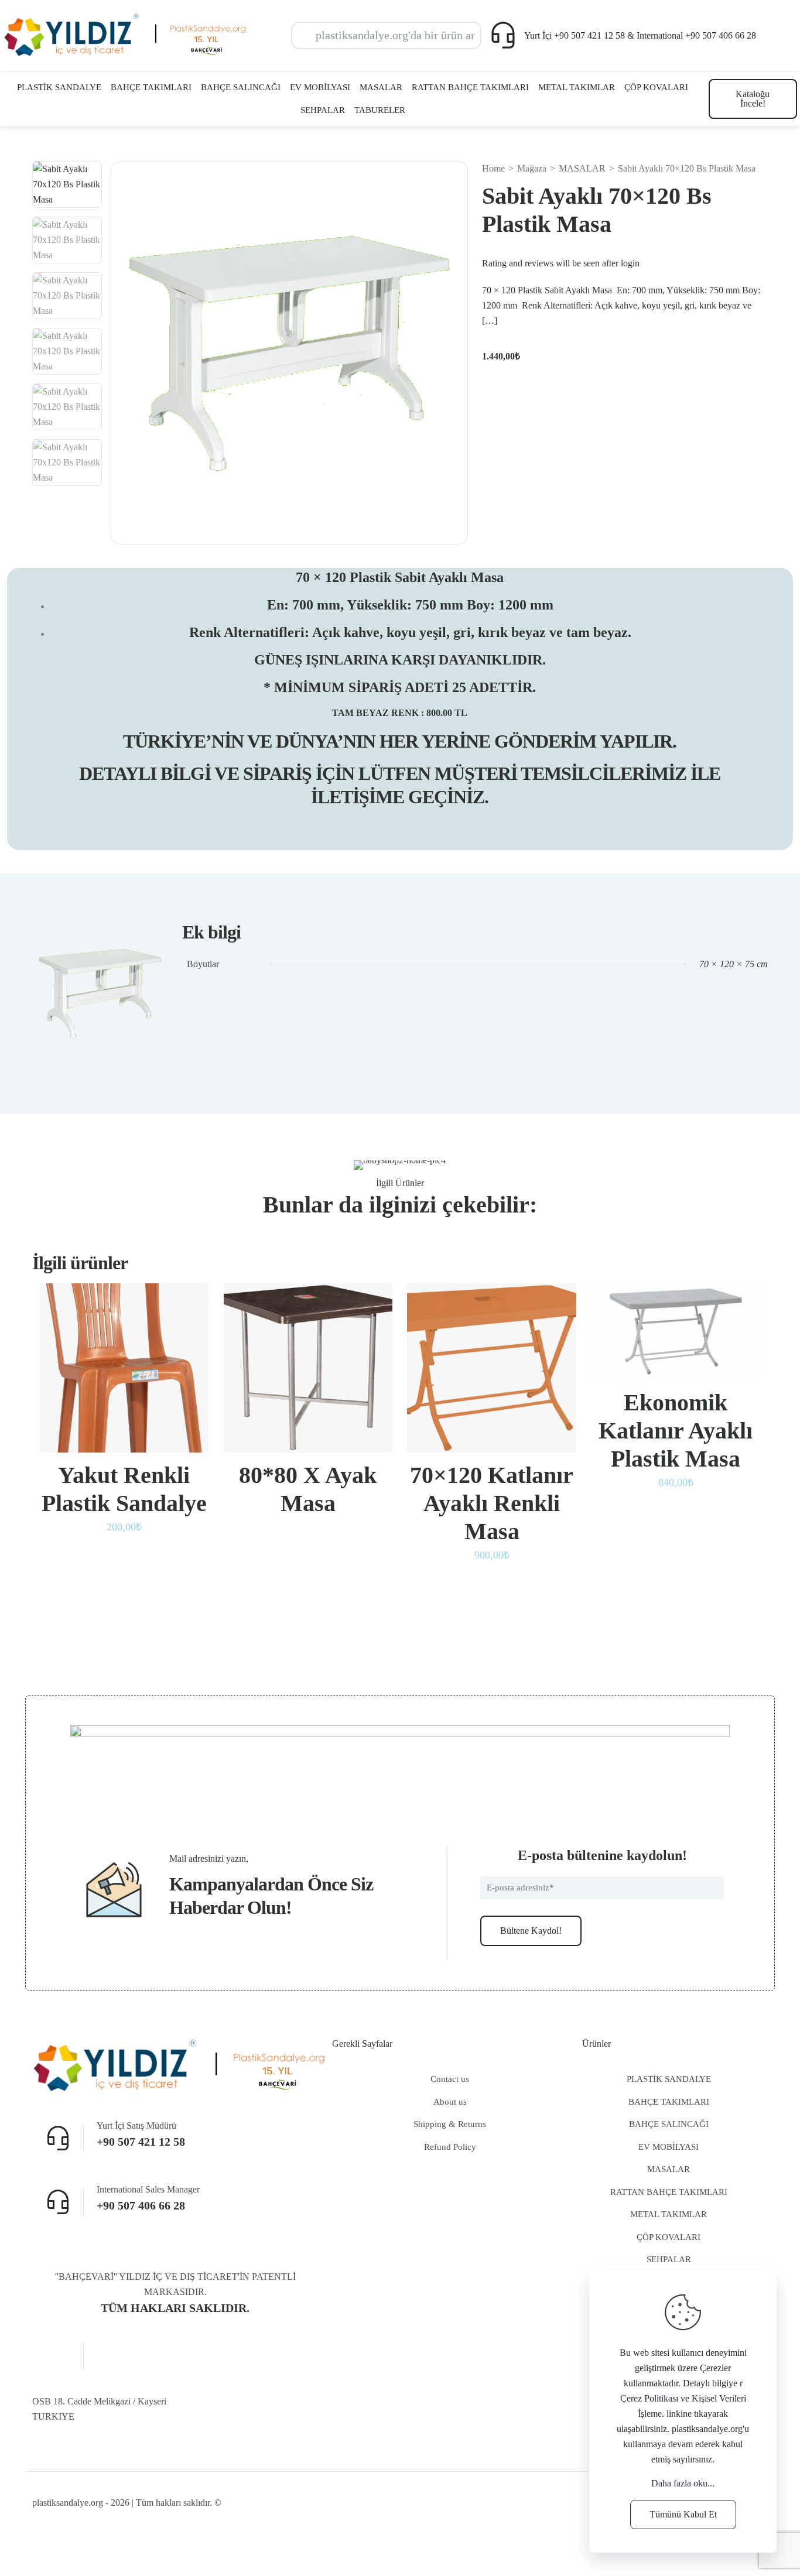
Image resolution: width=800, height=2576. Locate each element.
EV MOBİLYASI (669, 2147)
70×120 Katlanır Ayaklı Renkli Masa (492, 1503)
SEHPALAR (669, 2259)
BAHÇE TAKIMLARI (669, 2102)
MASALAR (582, 168)
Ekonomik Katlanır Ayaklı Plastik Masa (676, 1431)
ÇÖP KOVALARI (669, 2237)
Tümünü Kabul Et (683, 2514)
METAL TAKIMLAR (669, 2214)
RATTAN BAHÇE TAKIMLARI (669, 2192)
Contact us (450, 2079)
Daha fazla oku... (683, 2483)
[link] (400, 1774)
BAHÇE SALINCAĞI (669, 2124)
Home (493, 168)
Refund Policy (450, 2147)
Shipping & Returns (450, 2124)
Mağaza (532, 168)
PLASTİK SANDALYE (669, 2079)
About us (450, 2102)
